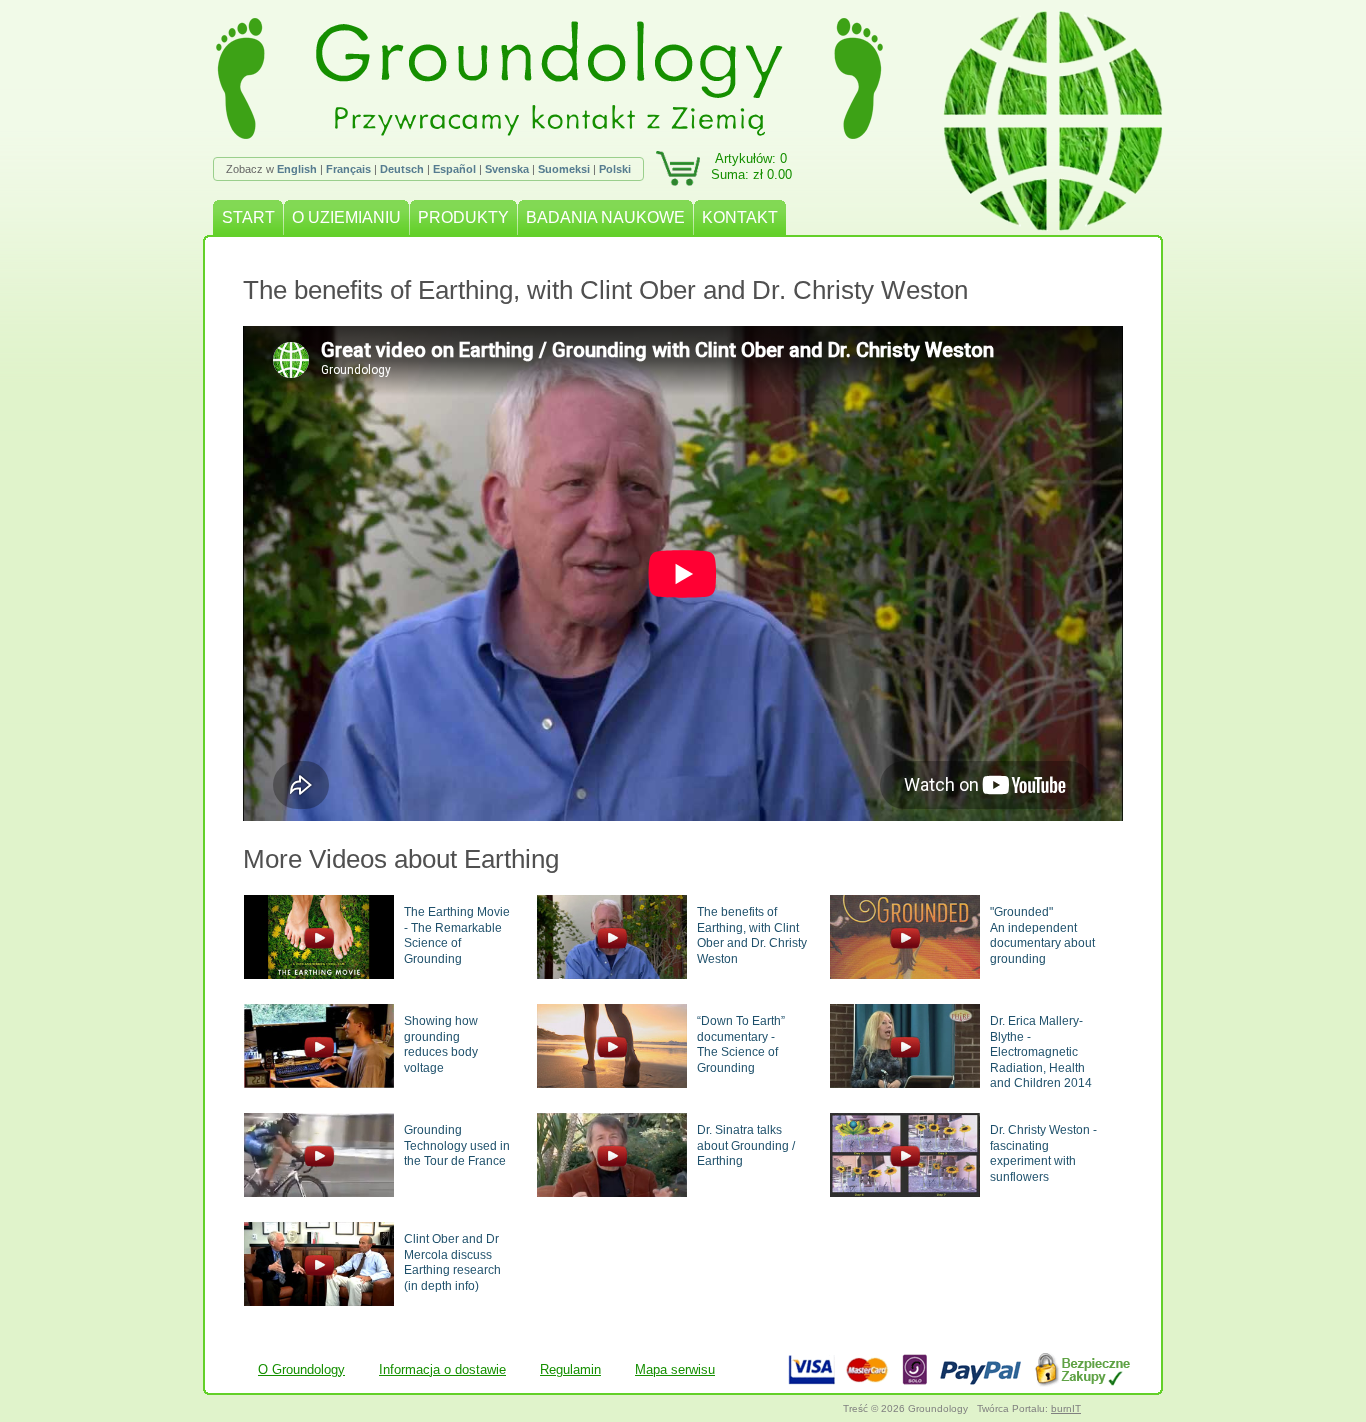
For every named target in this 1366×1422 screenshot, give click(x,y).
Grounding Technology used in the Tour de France (457, 1145)
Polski (615, 169)
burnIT (1066, 1408)
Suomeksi (564, 169)
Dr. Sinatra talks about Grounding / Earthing (746, 1145)
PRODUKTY (463, 217)
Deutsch (402, 169)
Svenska (507, 169)
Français (348, 169)
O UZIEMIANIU (346, 217)
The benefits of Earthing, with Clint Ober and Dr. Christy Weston (752, 935)
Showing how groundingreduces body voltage (441, 1044)
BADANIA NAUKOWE (605, 217)
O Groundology (301, 1369)
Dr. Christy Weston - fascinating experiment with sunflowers (1043, 1153)
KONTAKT (740, 217)
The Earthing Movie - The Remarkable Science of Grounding (457, 935)
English (297, 169)
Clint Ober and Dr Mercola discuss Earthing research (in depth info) (452, 1262)
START (248, 217)
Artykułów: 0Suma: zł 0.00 (751, 166)
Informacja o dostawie (442, 1369)
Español (454, 169)
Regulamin (570, 1369)
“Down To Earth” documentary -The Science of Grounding (741, 1044)
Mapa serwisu (675, 1369)
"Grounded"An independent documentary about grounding (1042, 935)
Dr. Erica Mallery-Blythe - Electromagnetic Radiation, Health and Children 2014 (1041, 1052)
